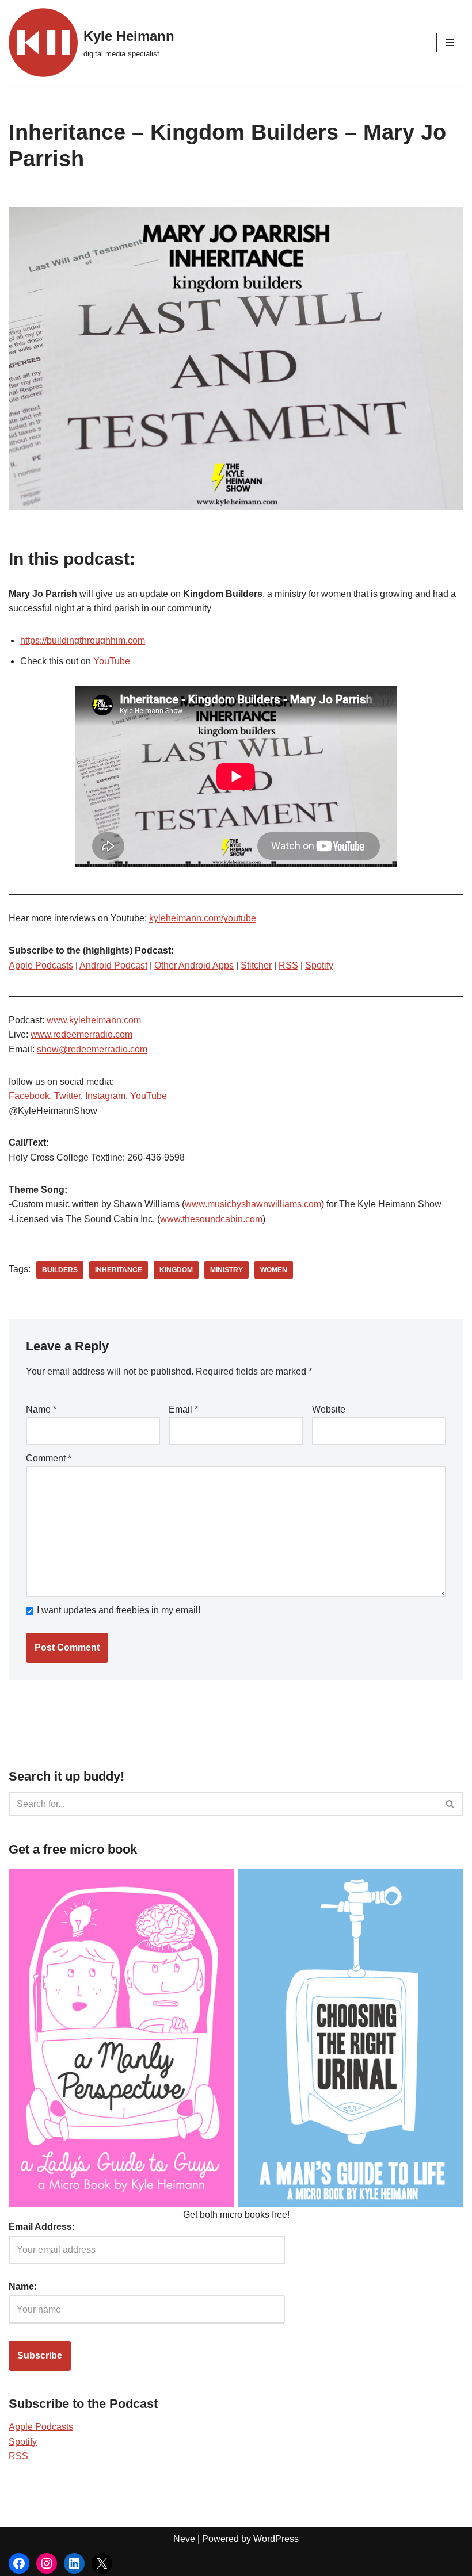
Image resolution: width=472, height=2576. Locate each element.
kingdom (176, 1270)
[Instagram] (47, 2563)
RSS (288, 965)
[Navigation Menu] (450, 43)
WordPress (276, 2539)
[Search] (450, 1804)
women (274, 1270)
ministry (227, 1270)
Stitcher (256, 965)
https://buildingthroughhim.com (83, 640)
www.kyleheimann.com (94, 1020)
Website (329, 1409)
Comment (49, 1458)
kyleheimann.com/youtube (203, 918)
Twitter (67, 1096)
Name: (23, 2286)
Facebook (29, 1096)
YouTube (112, 661)
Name (41, 1409)
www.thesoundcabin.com (211, 1219)
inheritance (119, 1270)
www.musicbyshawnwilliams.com (253, 1204)
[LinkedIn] (74, 2563)
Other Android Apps (194, 965)
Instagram (105, 1096)
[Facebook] (19, 2563)
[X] (102, 2563)
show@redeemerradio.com (92, 1049)
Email (183, 1409)
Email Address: (42, 2227)
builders (60, 1270)
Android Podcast (113, 965)
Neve (184, 2539)
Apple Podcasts (41, 965)
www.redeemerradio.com (81, 1034)
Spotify (319, 965)
